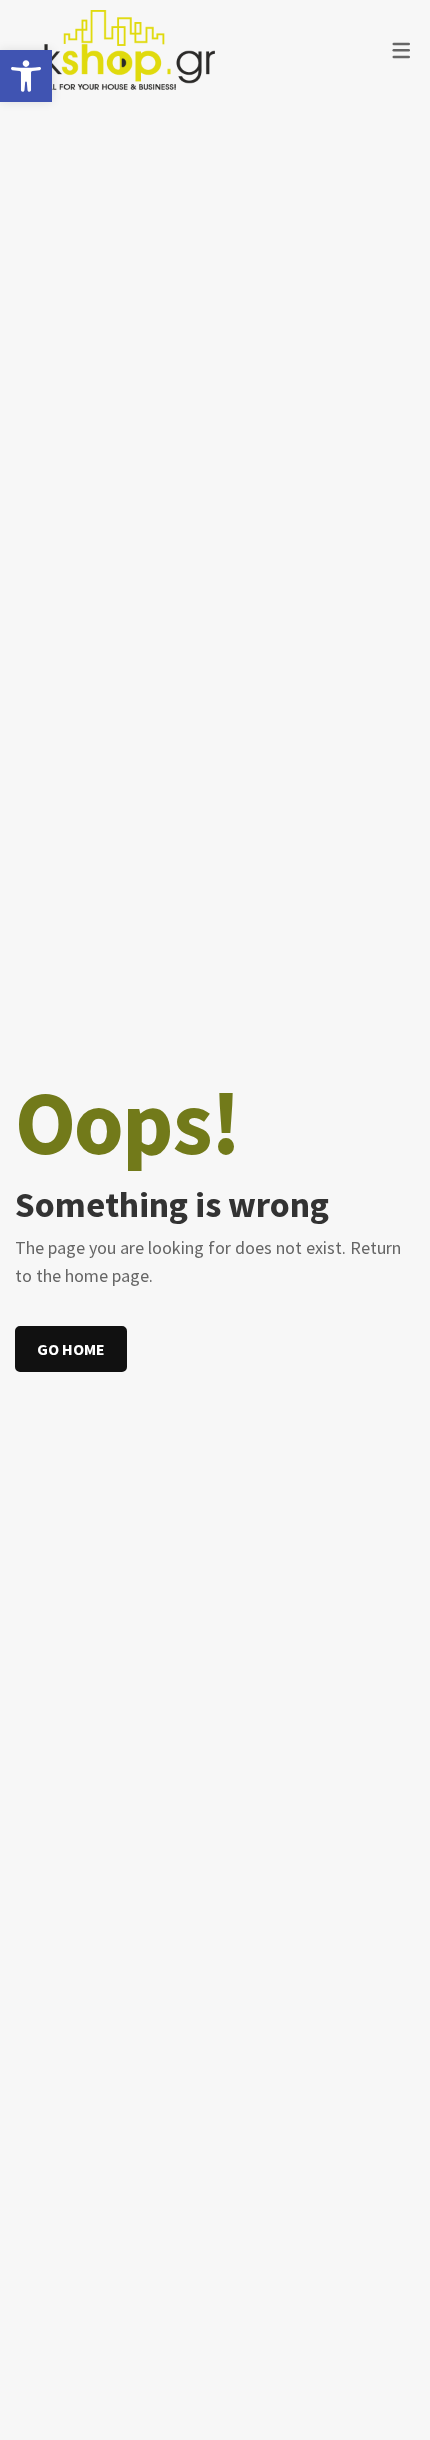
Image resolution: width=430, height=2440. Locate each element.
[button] (26, 76)
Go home (71, 1349)
